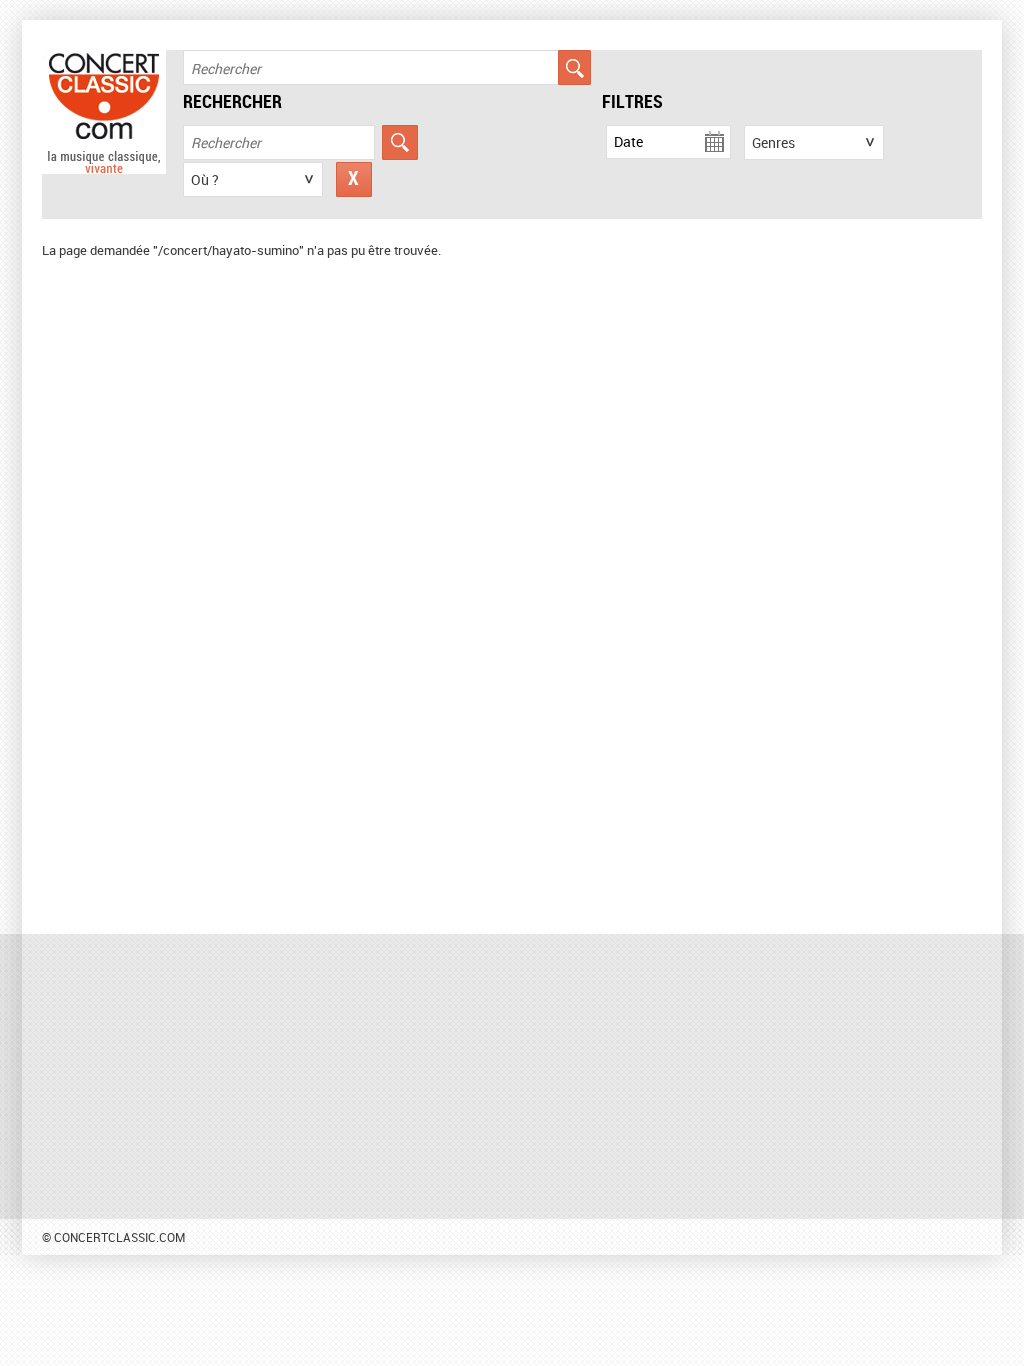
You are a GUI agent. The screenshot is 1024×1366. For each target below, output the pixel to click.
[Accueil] (104, 169)
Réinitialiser (354, 179)
